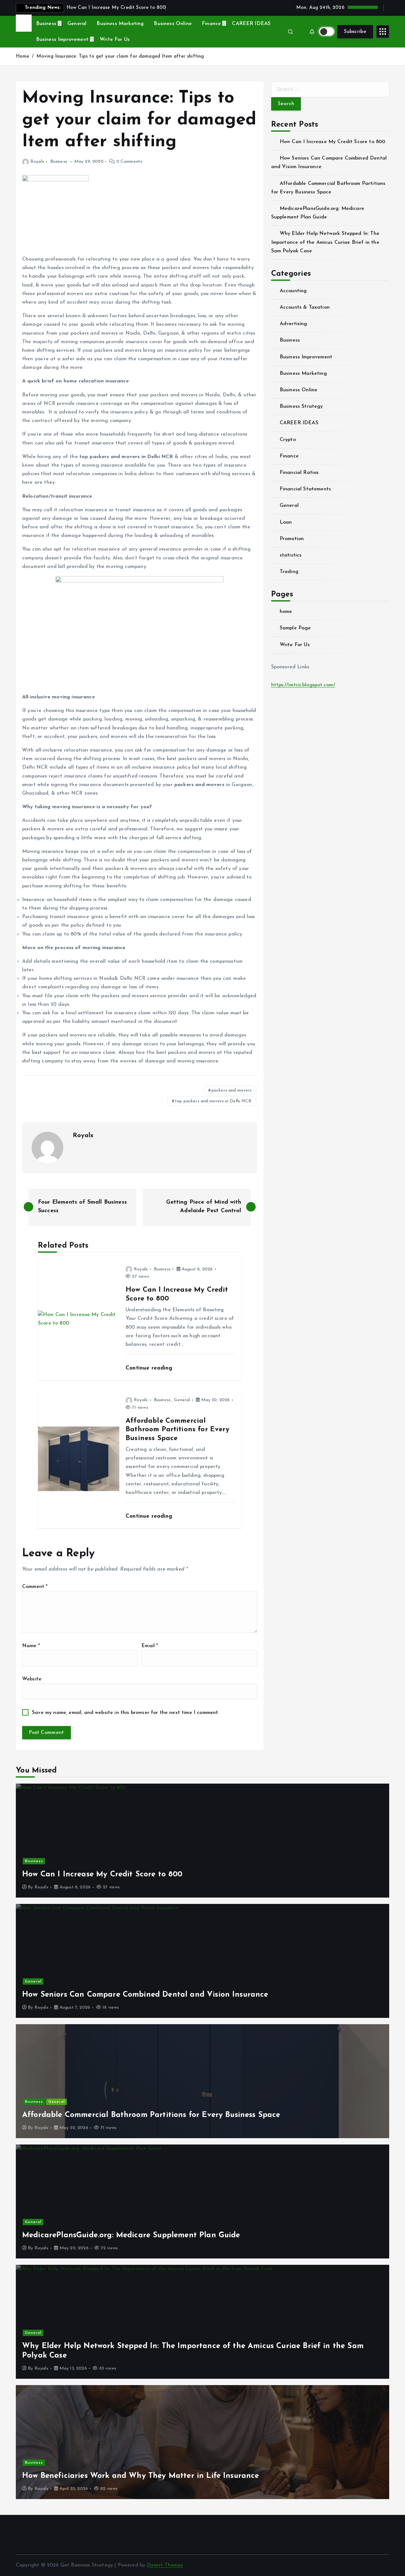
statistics (291, 555)
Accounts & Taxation (305, 307)
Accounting (293, 291)
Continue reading (150, 1368)
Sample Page (295, 628)
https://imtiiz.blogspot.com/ (303, 685)
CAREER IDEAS (251, 24)
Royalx (37, 162)
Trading (289, 572)
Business (46, 24)
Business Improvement (62, 40)
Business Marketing (120, 24)
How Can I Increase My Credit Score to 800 (333, 142)
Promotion (292, 539)
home (286, 612)
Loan (286, 522)
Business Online (173, 24)
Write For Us (115, 40)
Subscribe (355, 32)
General (77, 24)
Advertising (293, 324)
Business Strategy (301, 406)
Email (150, 1646)
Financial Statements (305, 489)
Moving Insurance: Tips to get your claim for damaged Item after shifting (120, 57)
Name (31, 1646)
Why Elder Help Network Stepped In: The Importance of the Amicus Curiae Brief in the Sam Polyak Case (325, 242)
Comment (35, 1587)
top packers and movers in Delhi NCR (213, 1101)
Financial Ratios (299, 473)
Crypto (288, 440)
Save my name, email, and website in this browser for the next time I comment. (125, 1713)
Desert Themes (165, 2565)
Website (32, 1679)
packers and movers (232, 1090)
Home (23, 57)
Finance (211, 24)
